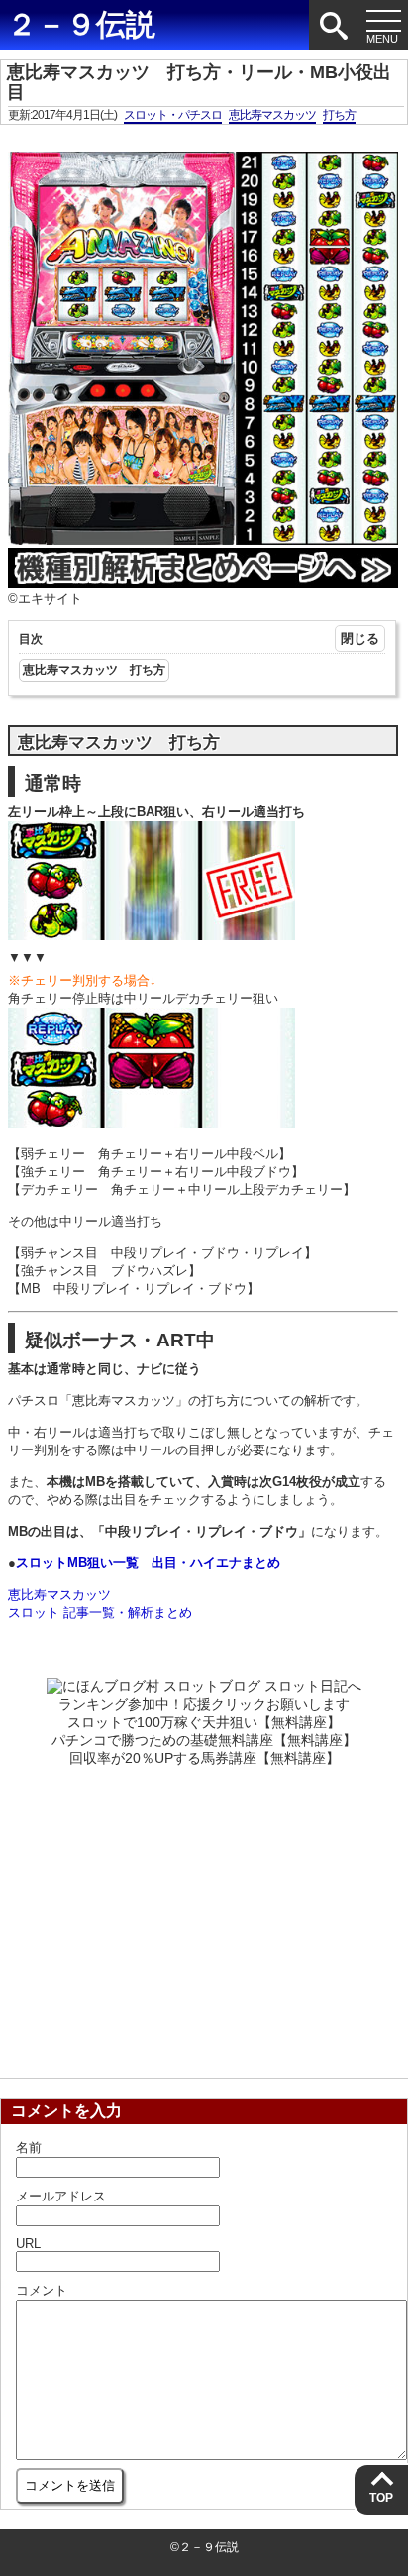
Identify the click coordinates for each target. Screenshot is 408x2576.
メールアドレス (61, 2196)
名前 (29, 2147)
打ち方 (339, 115)
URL (28, 2244)
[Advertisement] (204, 1916)
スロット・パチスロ (173, 115)
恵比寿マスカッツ (272, 115)
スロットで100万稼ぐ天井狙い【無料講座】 (204, 1722)
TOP (381, 2498)
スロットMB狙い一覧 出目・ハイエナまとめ (148, 1563)
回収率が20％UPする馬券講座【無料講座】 (204, 1758)
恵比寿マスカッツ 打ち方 (94, 670)
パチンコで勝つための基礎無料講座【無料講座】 (204, 1740)
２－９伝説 (81, 24)
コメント (42, 2290)
